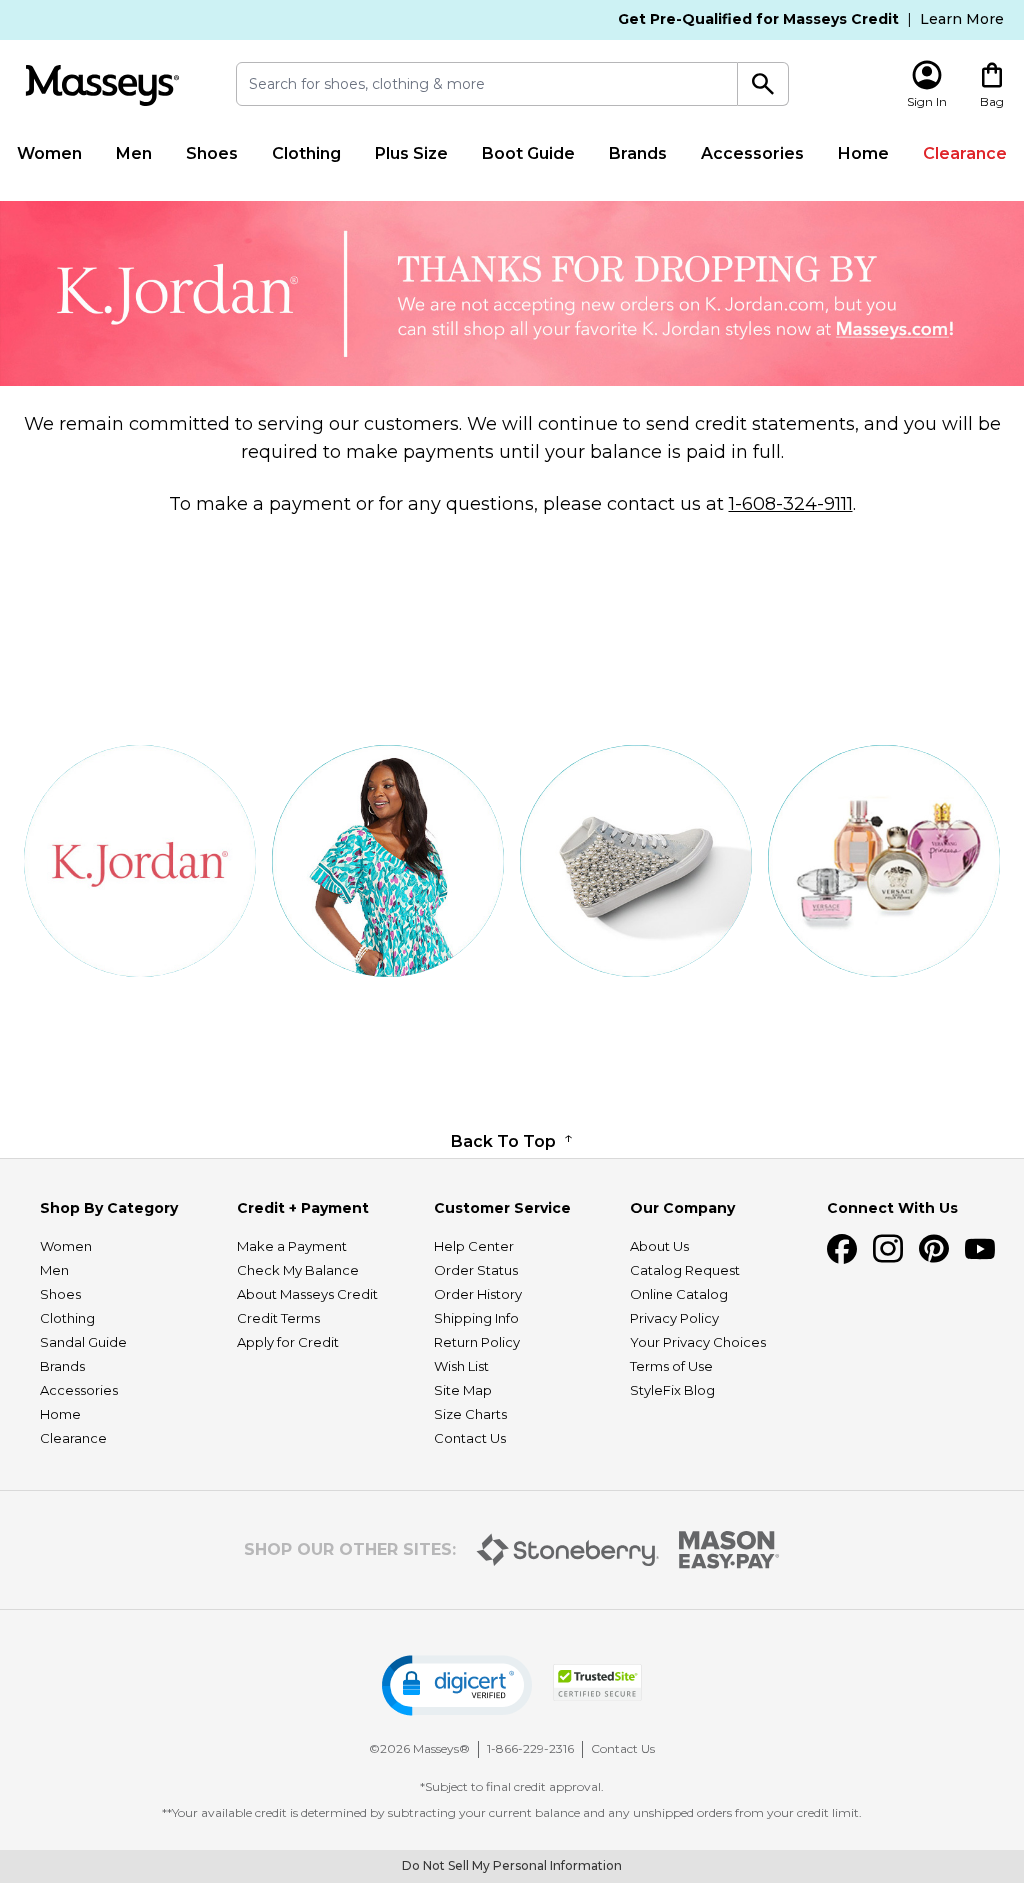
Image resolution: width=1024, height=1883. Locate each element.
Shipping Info (476, 1318)
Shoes (212, 153)
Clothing (306, 153)
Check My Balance (298, 1270)
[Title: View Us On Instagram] (888, 1249)
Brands (638, 153)
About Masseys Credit (307, 1294)
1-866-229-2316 (530, 1748)
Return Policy (477, 1342)
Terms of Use (671, 1366)
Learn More (962, 19)
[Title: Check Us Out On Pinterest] (934, 1249)
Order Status (476, 1270)
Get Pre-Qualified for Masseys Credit (758, 19)
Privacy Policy (674, 1318)
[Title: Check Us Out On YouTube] (980, 1249)
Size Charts (470, 1414)
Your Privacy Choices (698, 1342)
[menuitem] (49, 154)
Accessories (752, 153)
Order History (478, 1294)
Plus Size (411, 153)
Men (134, 153)
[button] (457, 1685)
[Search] (763, 84)
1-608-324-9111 (791, 504)
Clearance (965, 153)
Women (49, 153)
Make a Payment (292, 1246)
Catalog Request (685, 1270)
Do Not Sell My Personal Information (512, 1865)
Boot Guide (528, 153)
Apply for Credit (288, 1342)
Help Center (474, 1246)
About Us (659, 1246)
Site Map (463, 1390)
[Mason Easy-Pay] (729, 1550)
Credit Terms (278, 1318)
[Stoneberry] (567, 1550)
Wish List (461, 1366)
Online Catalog (679, 1294)
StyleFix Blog (672, 1390)
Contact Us (470, 1438)
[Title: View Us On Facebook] (842, 1249)
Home (863, 153)
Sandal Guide (83, 1342)
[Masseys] (102, 85)
